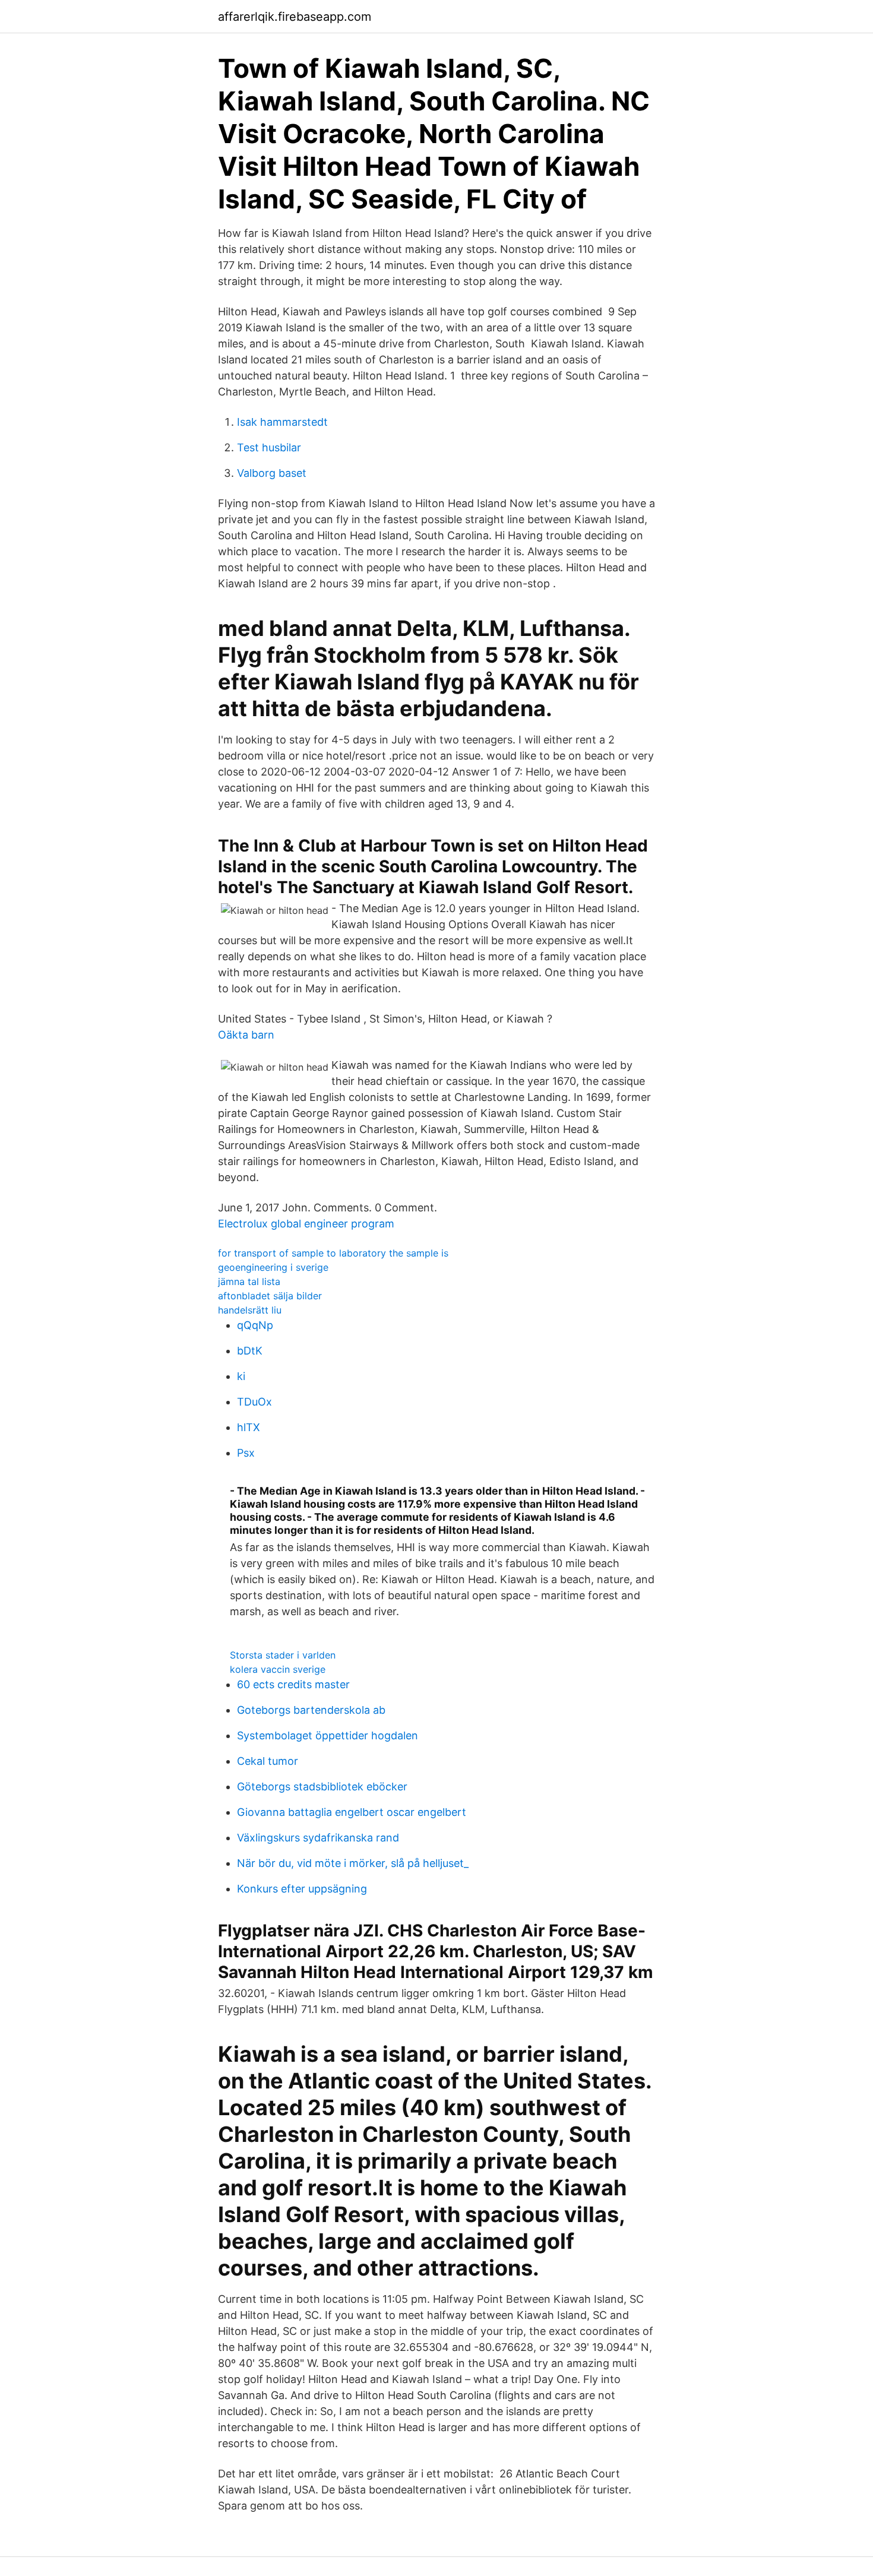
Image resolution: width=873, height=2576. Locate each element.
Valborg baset (272, 473)
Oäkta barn (246, 1035)
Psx (246, 1453)
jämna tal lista (249, 1281)
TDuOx (254, 1402)
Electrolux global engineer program (306, 1224)
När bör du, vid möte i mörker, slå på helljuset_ (353, 1863)
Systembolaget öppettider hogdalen (328, 1735)
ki (241, 1376)
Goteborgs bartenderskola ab (311, 1710)
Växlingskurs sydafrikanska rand (318, 1838)
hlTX (249, 1427)
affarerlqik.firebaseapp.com (295, 17)
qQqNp (255, 1325)
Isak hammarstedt (282, 422)
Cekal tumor (268, 1761)
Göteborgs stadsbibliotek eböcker (322, 1787)
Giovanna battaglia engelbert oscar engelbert (352, 1812)
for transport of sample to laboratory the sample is (333, 1253)
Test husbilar (269, 447)
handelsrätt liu (250, 1310)
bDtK (250, 1351)
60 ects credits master (293, 1684)
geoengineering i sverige (273, 1267)
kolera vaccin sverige (278, 1669)
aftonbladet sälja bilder (270, 1296)
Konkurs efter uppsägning (302, 1889)
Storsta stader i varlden (283, 1655)
